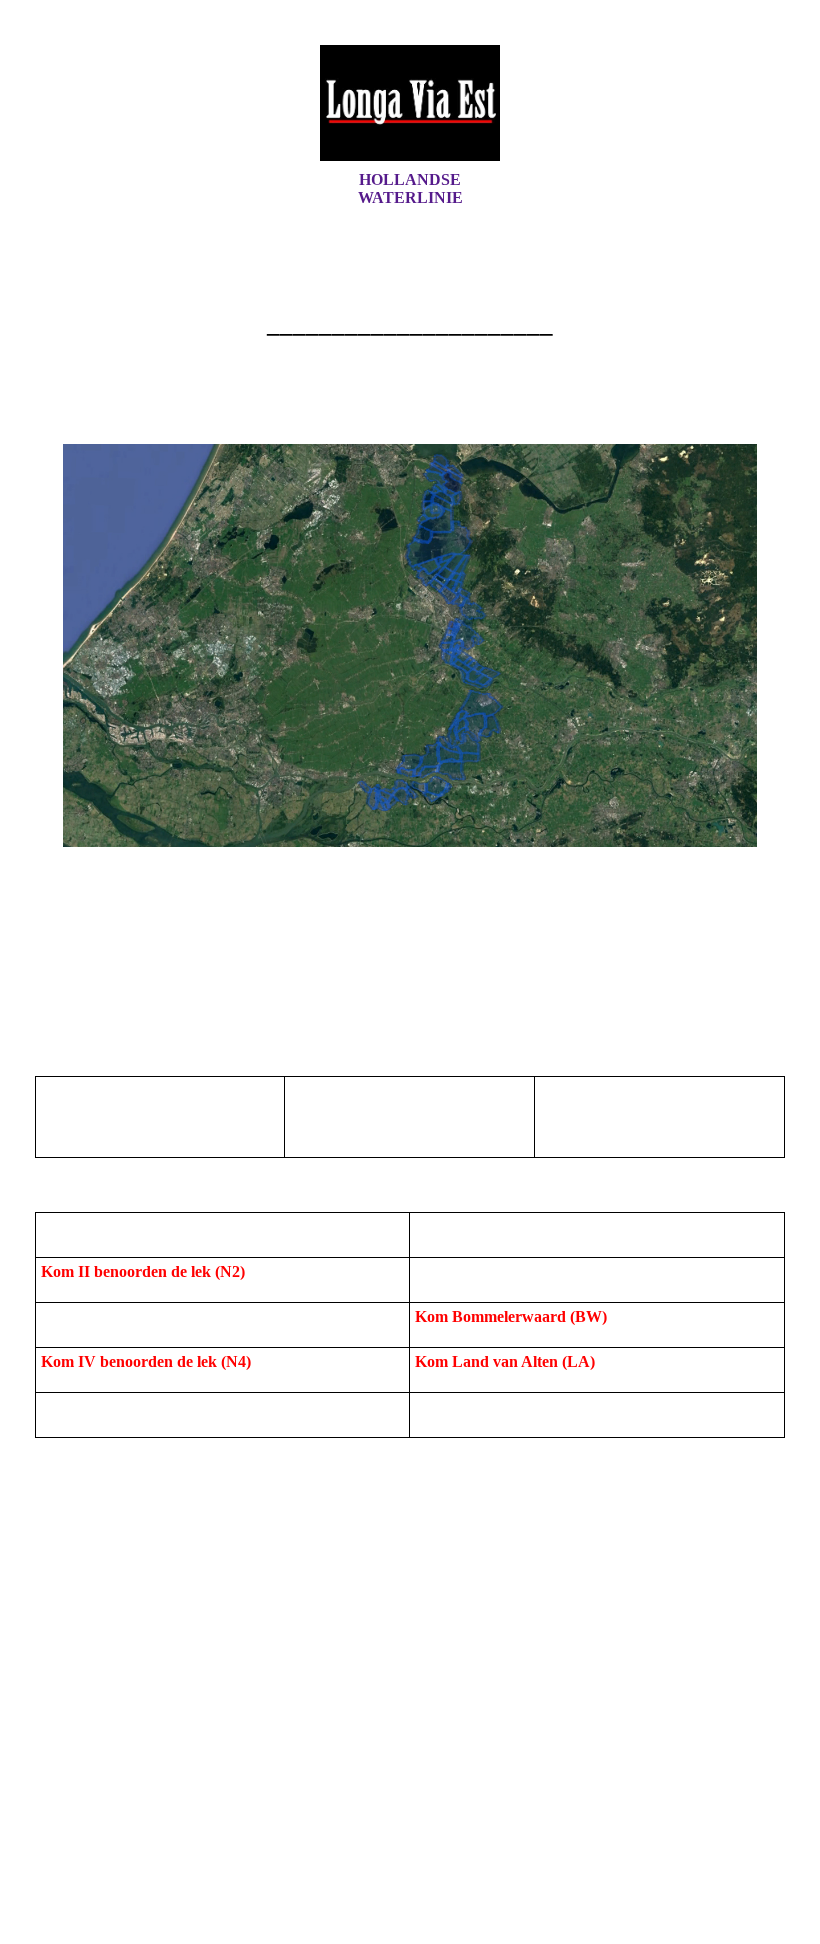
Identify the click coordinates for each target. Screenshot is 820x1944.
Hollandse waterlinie (410, 188)
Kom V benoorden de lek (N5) (143, 1406)
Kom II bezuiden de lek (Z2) (510, 1271)
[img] (410, 103)
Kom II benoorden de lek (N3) (146, 1316)
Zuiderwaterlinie (472, 1406)
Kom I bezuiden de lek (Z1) (507, 1226)
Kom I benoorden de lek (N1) (140, 1226)
